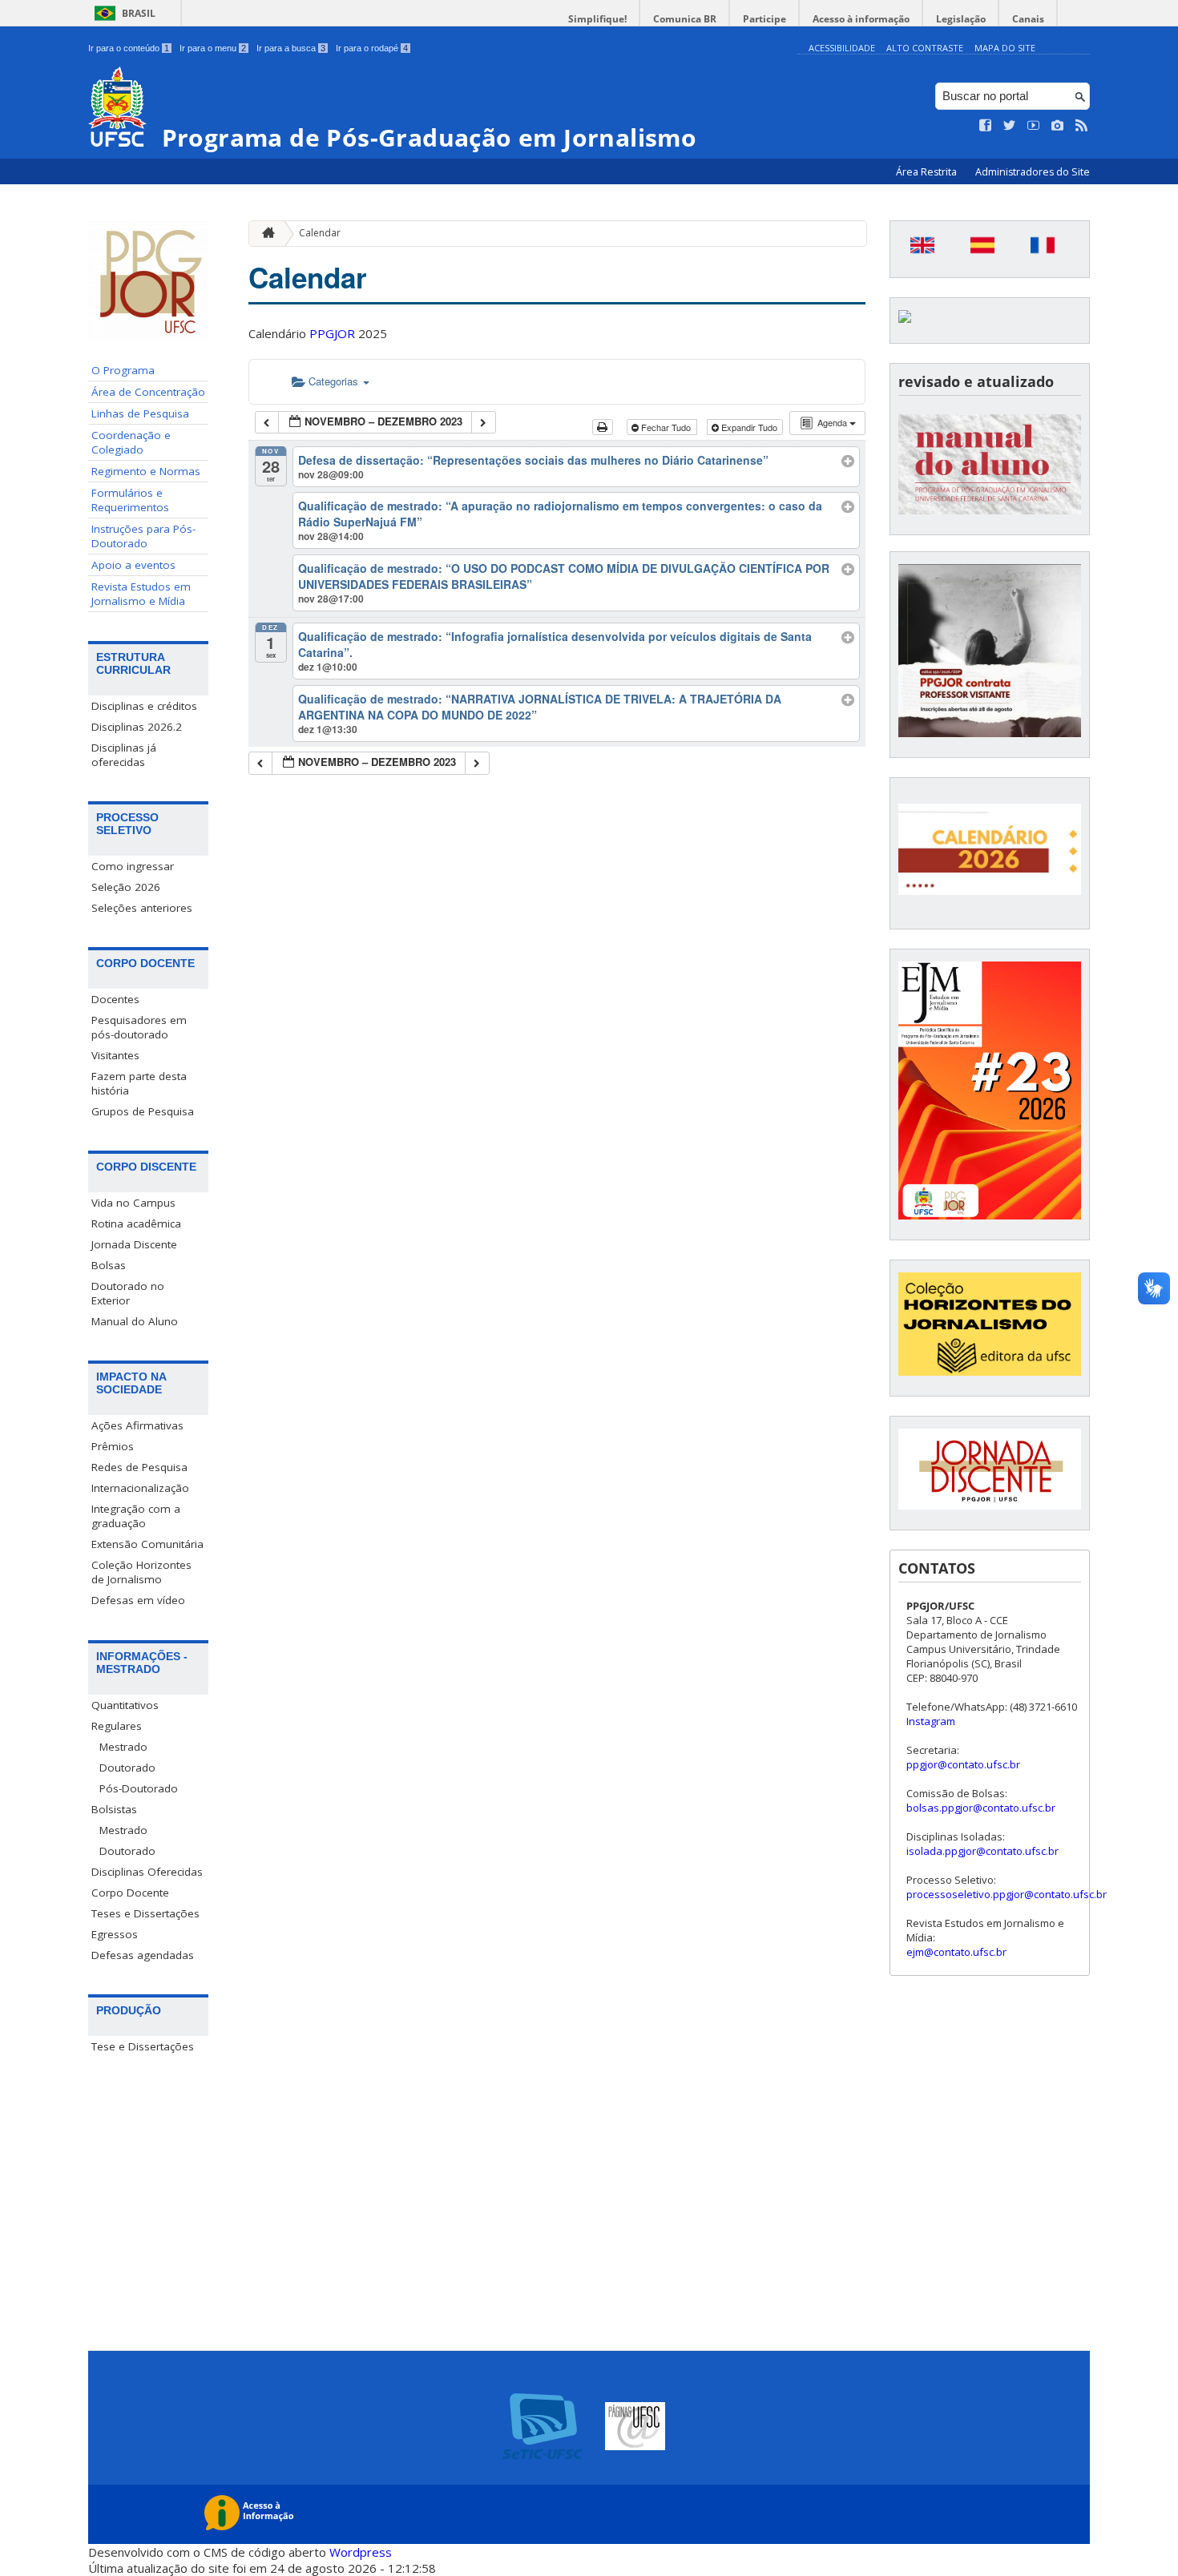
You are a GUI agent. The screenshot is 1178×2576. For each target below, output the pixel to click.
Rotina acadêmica (136, 1223)
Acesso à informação (861, 19)
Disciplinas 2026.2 (137, 727)
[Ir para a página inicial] (264, 234)
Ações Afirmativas (137, 1425)
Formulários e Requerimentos (130, 500)
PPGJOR (332, 333)
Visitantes (115, 1055)
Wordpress (361, 2552)
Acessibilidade (842, 48)
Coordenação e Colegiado (131, 442)
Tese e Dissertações (143, 2046)
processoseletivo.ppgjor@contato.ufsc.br (1007, 1894)
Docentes (115, 999)
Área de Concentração (148, 392)
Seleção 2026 (126, 887)
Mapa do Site (1005, 48)
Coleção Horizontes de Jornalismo (141, 1572)
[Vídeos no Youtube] (1034, 126)
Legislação (961, 19)
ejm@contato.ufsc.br (956, 1952)
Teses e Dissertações (145, 1913)
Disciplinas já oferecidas (124, 755)
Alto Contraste (925, 48)
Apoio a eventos (133, 565)
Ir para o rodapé (372, 48)
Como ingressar (133, 866)
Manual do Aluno (135, 1321)
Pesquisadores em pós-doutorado (139, 1027)
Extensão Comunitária (147, 1544)
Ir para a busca (291, 48)
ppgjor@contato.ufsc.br (963, 1764)
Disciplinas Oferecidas (147, 1872)
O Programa (123, 370)
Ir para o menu (213, 48)
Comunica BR (685, 19)
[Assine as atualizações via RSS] (1082, 126)
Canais (1028, 19)
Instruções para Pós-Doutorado (143, 536)
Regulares (117, 1726)
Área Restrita (928, 172)
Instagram (931, 1721)
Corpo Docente (130, 1893)
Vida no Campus (133, 1203)
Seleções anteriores (142, 908)
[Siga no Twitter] (1010, 126)
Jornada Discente (134, 1244)
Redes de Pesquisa (139, 1467)
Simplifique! (597, 19)
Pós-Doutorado (139, 1788)
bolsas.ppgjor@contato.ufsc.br (981, 1808)
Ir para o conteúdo (129, 48)
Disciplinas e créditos (144, 706)
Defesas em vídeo (138, 1600)
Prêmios (113, 1446)
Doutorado (127, 1768)
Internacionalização (140, 1488)
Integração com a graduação (136, 1516)
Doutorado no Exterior (128, 1293)
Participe (764, 19)
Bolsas (109, 1265)
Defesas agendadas (143, 1955)
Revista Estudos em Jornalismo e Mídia (141, 594)
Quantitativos (125, 1705)
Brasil (139, 13)
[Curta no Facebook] (986, 126)
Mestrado (123, 1747)
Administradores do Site (1033, 172)
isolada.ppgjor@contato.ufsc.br (982, 1851)
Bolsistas (114, 1809)
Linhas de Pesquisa (140, 413)
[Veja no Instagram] (1058, 126)
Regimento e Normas (146, 471)
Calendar (320, 233)
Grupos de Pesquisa (143, 1111)
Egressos (115, 1934)
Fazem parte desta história (139, 1083)
